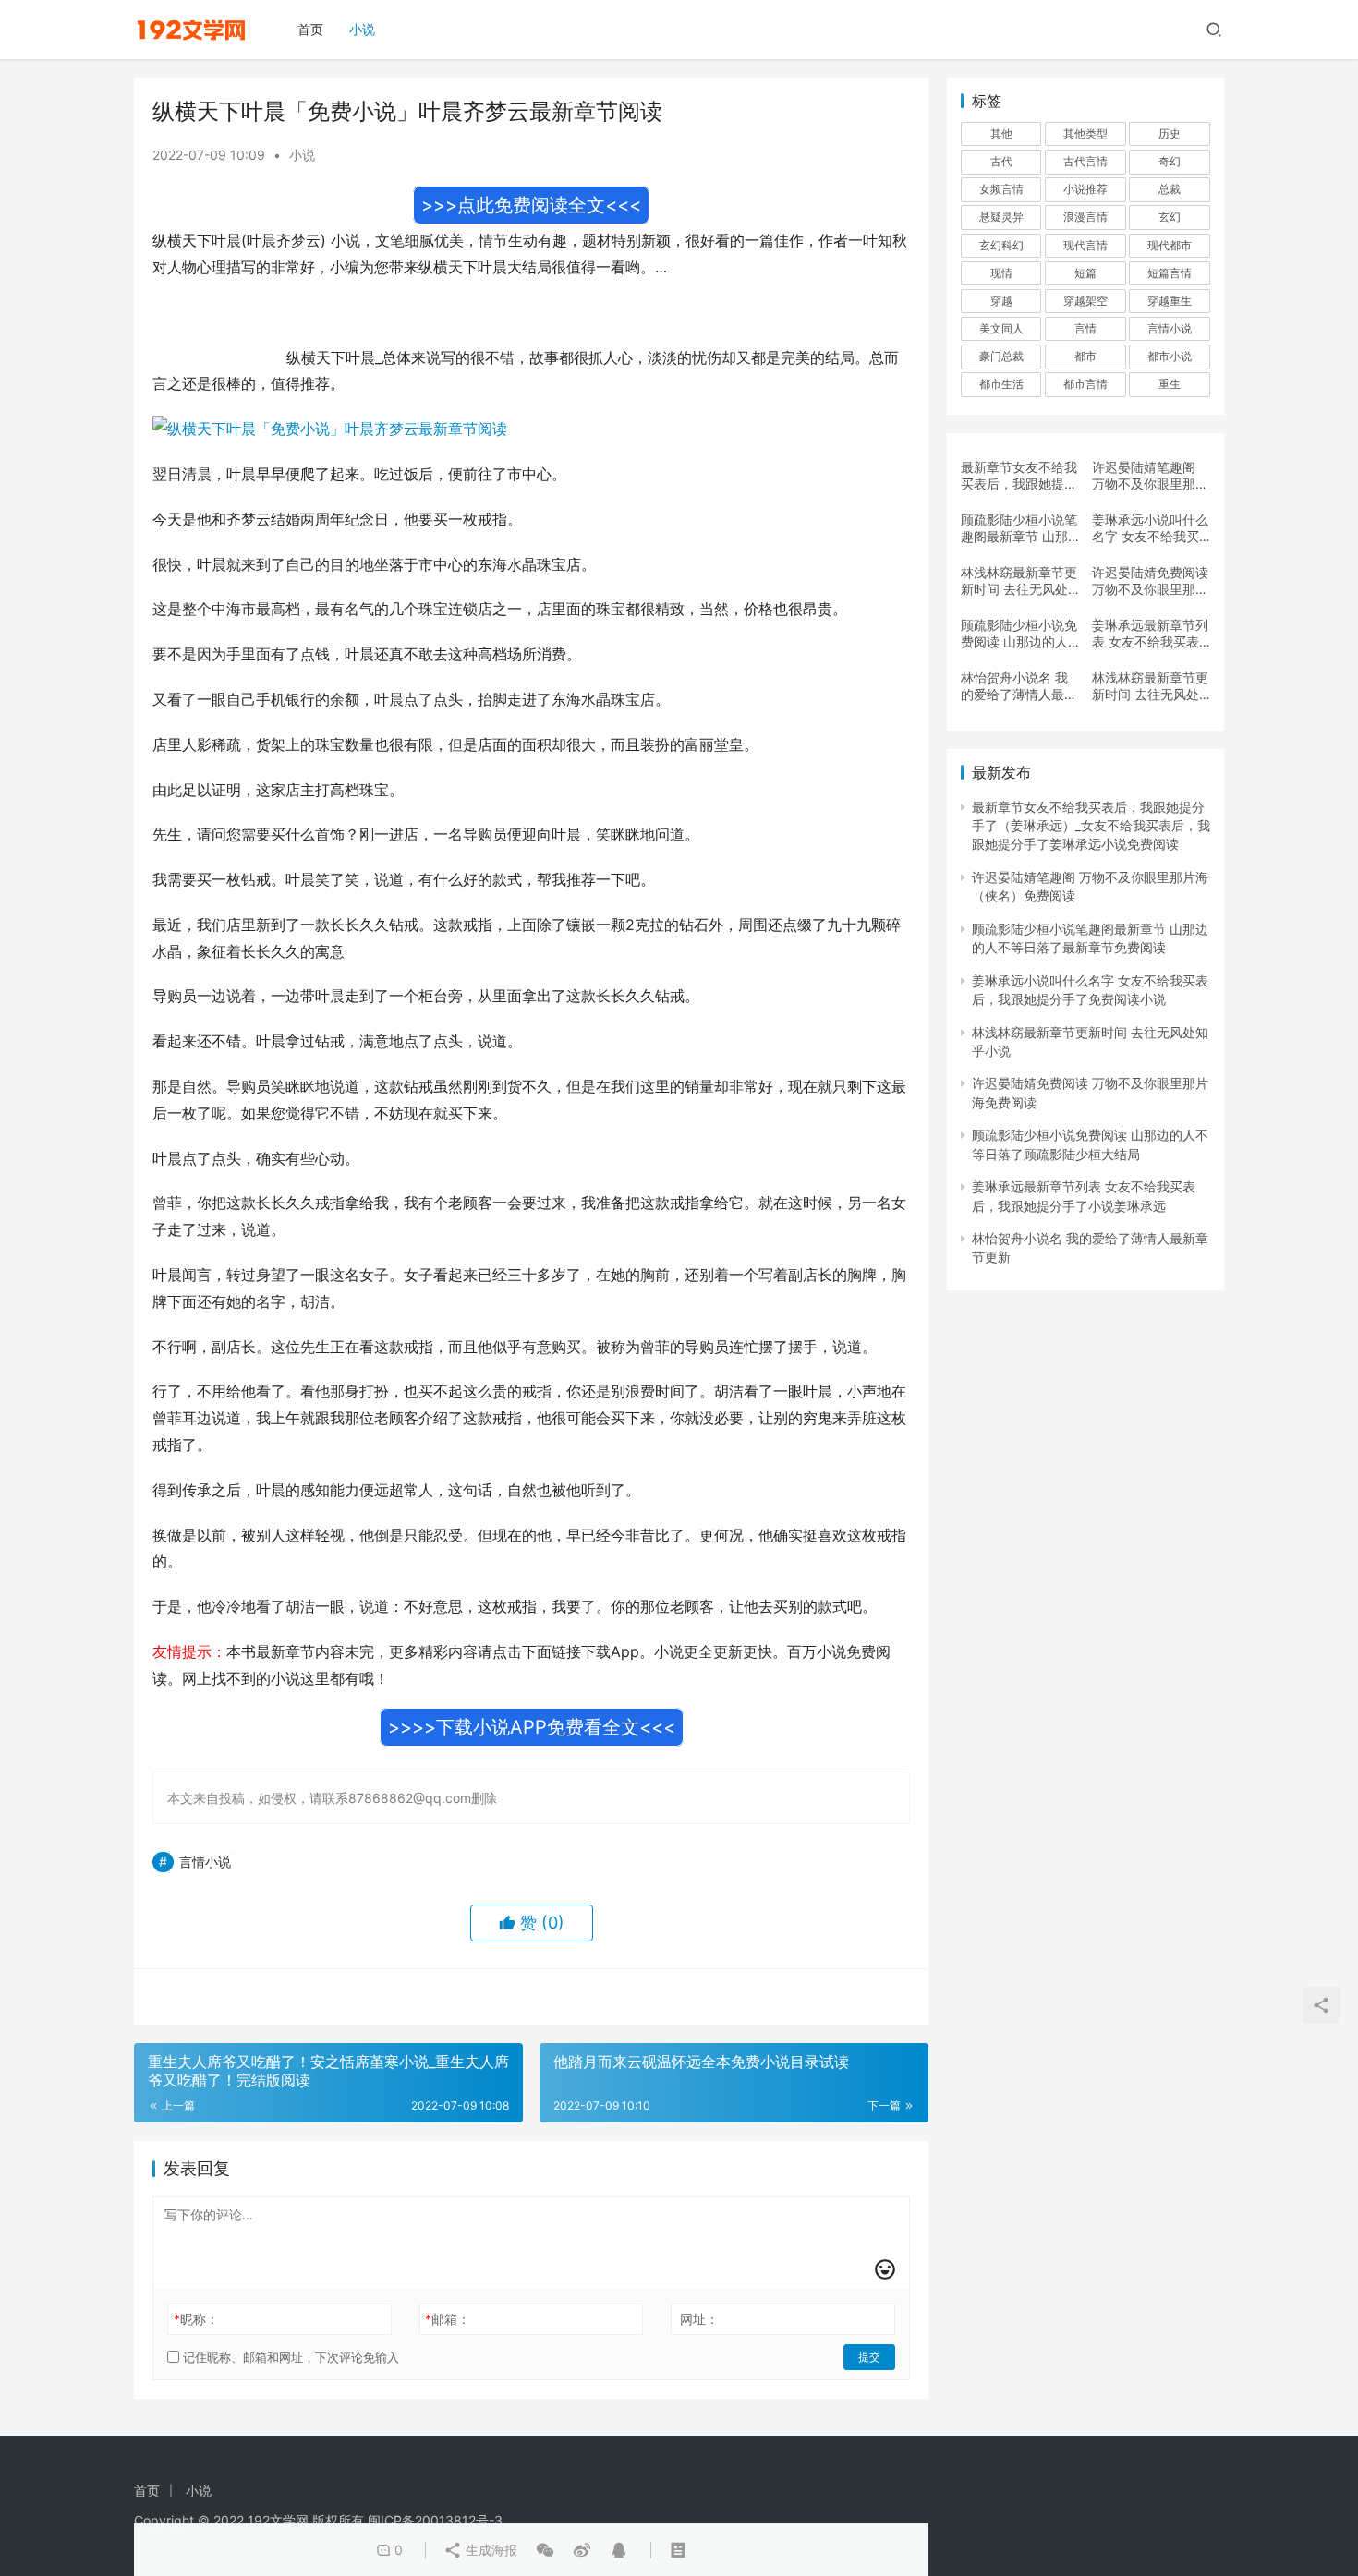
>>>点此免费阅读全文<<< (531, 205)
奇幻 (1170, 161)
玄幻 (1170, 217)
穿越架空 (1085, 301)
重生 (1170, 384)
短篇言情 (1170, 273)
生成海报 (490, 2550)
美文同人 (1001, 328)
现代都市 (1170, 245)
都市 (1085, 356)
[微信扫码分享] (545, 2550)
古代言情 (1085, 161)
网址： (699, 2319)
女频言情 (1001, 189)
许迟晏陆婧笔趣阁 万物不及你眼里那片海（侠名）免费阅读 (1150, 476)
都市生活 (1001, 384)
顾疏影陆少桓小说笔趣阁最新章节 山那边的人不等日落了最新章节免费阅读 (1019, 528)
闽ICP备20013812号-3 (435, 2520)
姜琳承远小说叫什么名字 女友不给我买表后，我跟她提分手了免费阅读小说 (1150, 528)
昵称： (196, 2319)
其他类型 (1085, 133)
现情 (1001, 273)
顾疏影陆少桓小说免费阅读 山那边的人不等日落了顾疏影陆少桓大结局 (1019, 634)
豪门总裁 (1001, 356)
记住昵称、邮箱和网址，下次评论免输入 (289, 2357)
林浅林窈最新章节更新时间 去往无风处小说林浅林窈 (1150, 686)
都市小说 (1170, 356)
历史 (1170, 133)
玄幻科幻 (1001, 245)
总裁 (1170, 189)
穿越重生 (1170, 301)
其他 (1001, 133)
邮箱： (448, 2319)
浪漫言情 (1085, 217)
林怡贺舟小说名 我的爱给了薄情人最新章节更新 (1019, 686)
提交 (869, 2357)
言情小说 (205, 1862)
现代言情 (1085, 245)
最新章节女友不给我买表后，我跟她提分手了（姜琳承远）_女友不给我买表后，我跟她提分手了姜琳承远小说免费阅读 (1019, 476)
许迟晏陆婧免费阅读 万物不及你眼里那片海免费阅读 (1150, 581)
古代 (1001, 161)
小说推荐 (1085, 189)
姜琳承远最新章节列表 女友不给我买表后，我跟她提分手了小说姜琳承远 (1150, 634)
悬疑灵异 (1001, 217)
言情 (1085, 328)
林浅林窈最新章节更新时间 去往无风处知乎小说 (1019, 581)
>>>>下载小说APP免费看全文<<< (532, 1727)
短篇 (1085, 273)
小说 (362, 29)
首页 (310, 29)
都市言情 (1085, 384)
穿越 (1001, 301)
